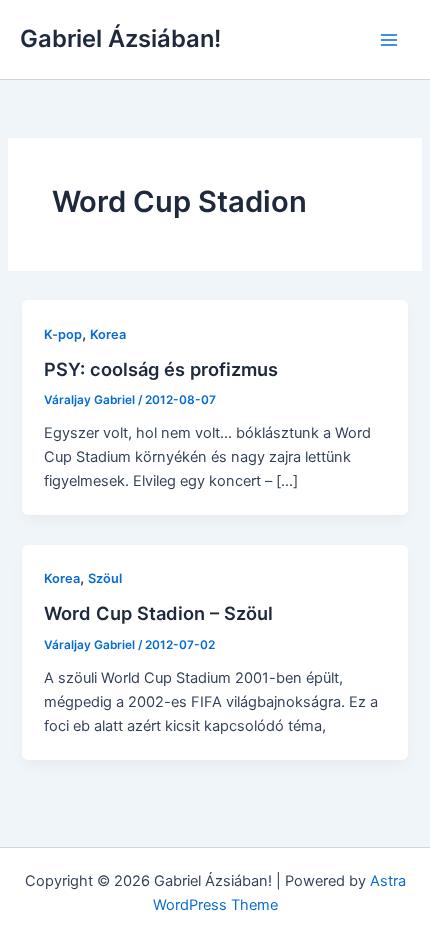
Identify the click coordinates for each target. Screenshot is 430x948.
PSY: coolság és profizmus (161, 369)
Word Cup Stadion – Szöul (158, 613)
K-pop (63, 334)
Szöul (105, 578)
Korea (108, 334)
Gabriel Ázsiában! (120, 38)
